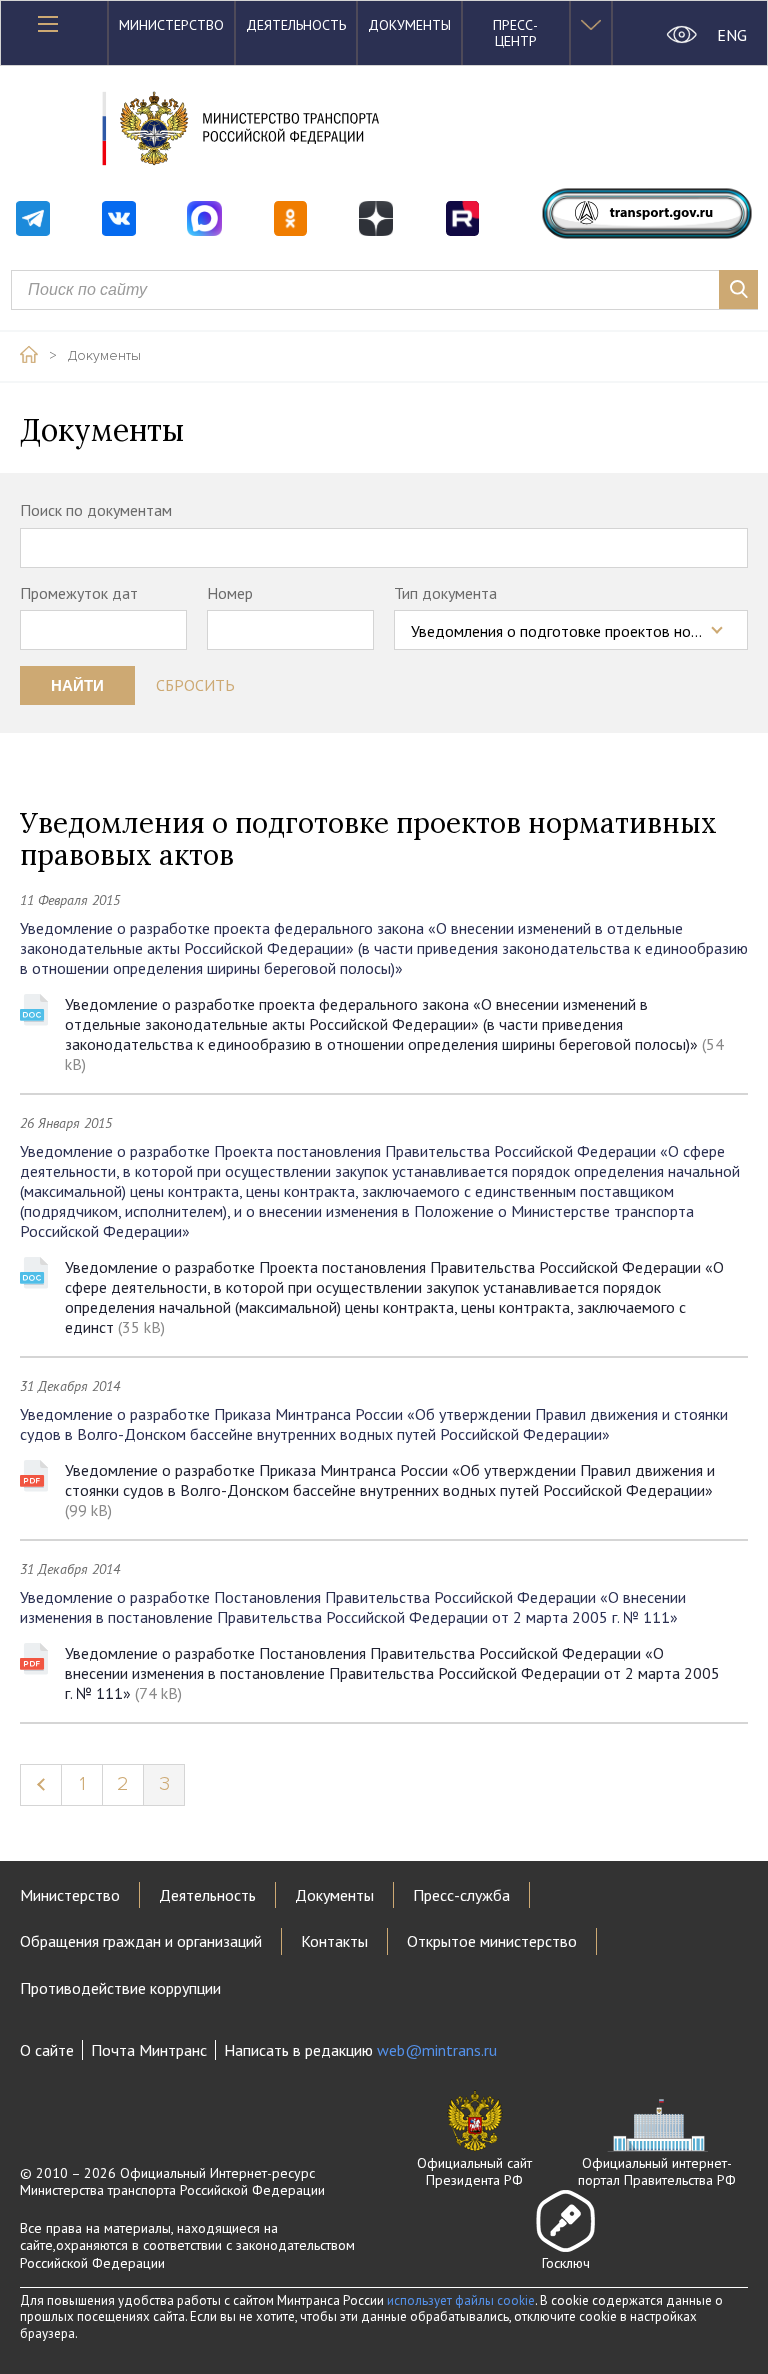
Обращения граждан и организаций (141, 1941)
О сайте (47, 2050)
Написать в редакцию (360, 2050)
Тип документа (445, 593)
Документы (409, 25)
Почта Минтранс (149, 2050)
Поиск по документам (96, 510)
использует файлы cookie (461, 2300)
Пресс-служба (461, 1895)
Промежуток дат (79, 593)
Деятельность (296, 25)
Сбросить (195, 685)
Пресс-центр (515, 33)
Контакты (334, 1941)
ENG (732, 35)
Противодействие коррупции (120, 1988)
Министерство (171, 25)
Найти (77, 685)
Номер (230, 593)
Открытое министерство (492, 1941)
